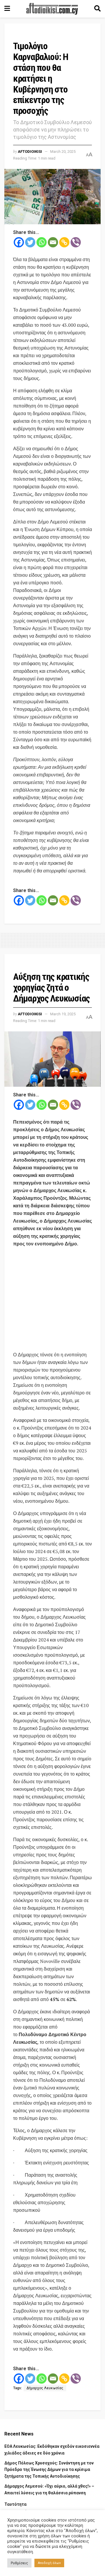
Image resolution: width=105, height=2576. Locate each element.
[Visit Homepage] (52, 9)
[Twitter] (30, 242)
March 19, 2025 (63, 1014)
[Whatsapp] (42, 242)
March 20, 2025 (63, 152)
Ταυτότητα (15, 2504)
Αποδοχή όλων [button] (49, 2563)
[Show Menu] (7, 9)
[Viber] (76, 242)
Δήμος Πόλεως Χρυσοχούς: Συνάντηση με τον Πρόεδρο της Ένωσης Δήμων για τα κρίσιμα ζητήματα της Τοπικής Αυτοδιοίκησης (49, 2470)
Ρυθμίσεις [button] (19, 2563)
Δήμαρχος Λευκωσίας (45, 2388)
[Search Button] (97, 9)
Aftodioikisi (30, 152)
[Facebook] (19, 242)
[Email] (53, 242)
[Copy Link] (64, 242)
